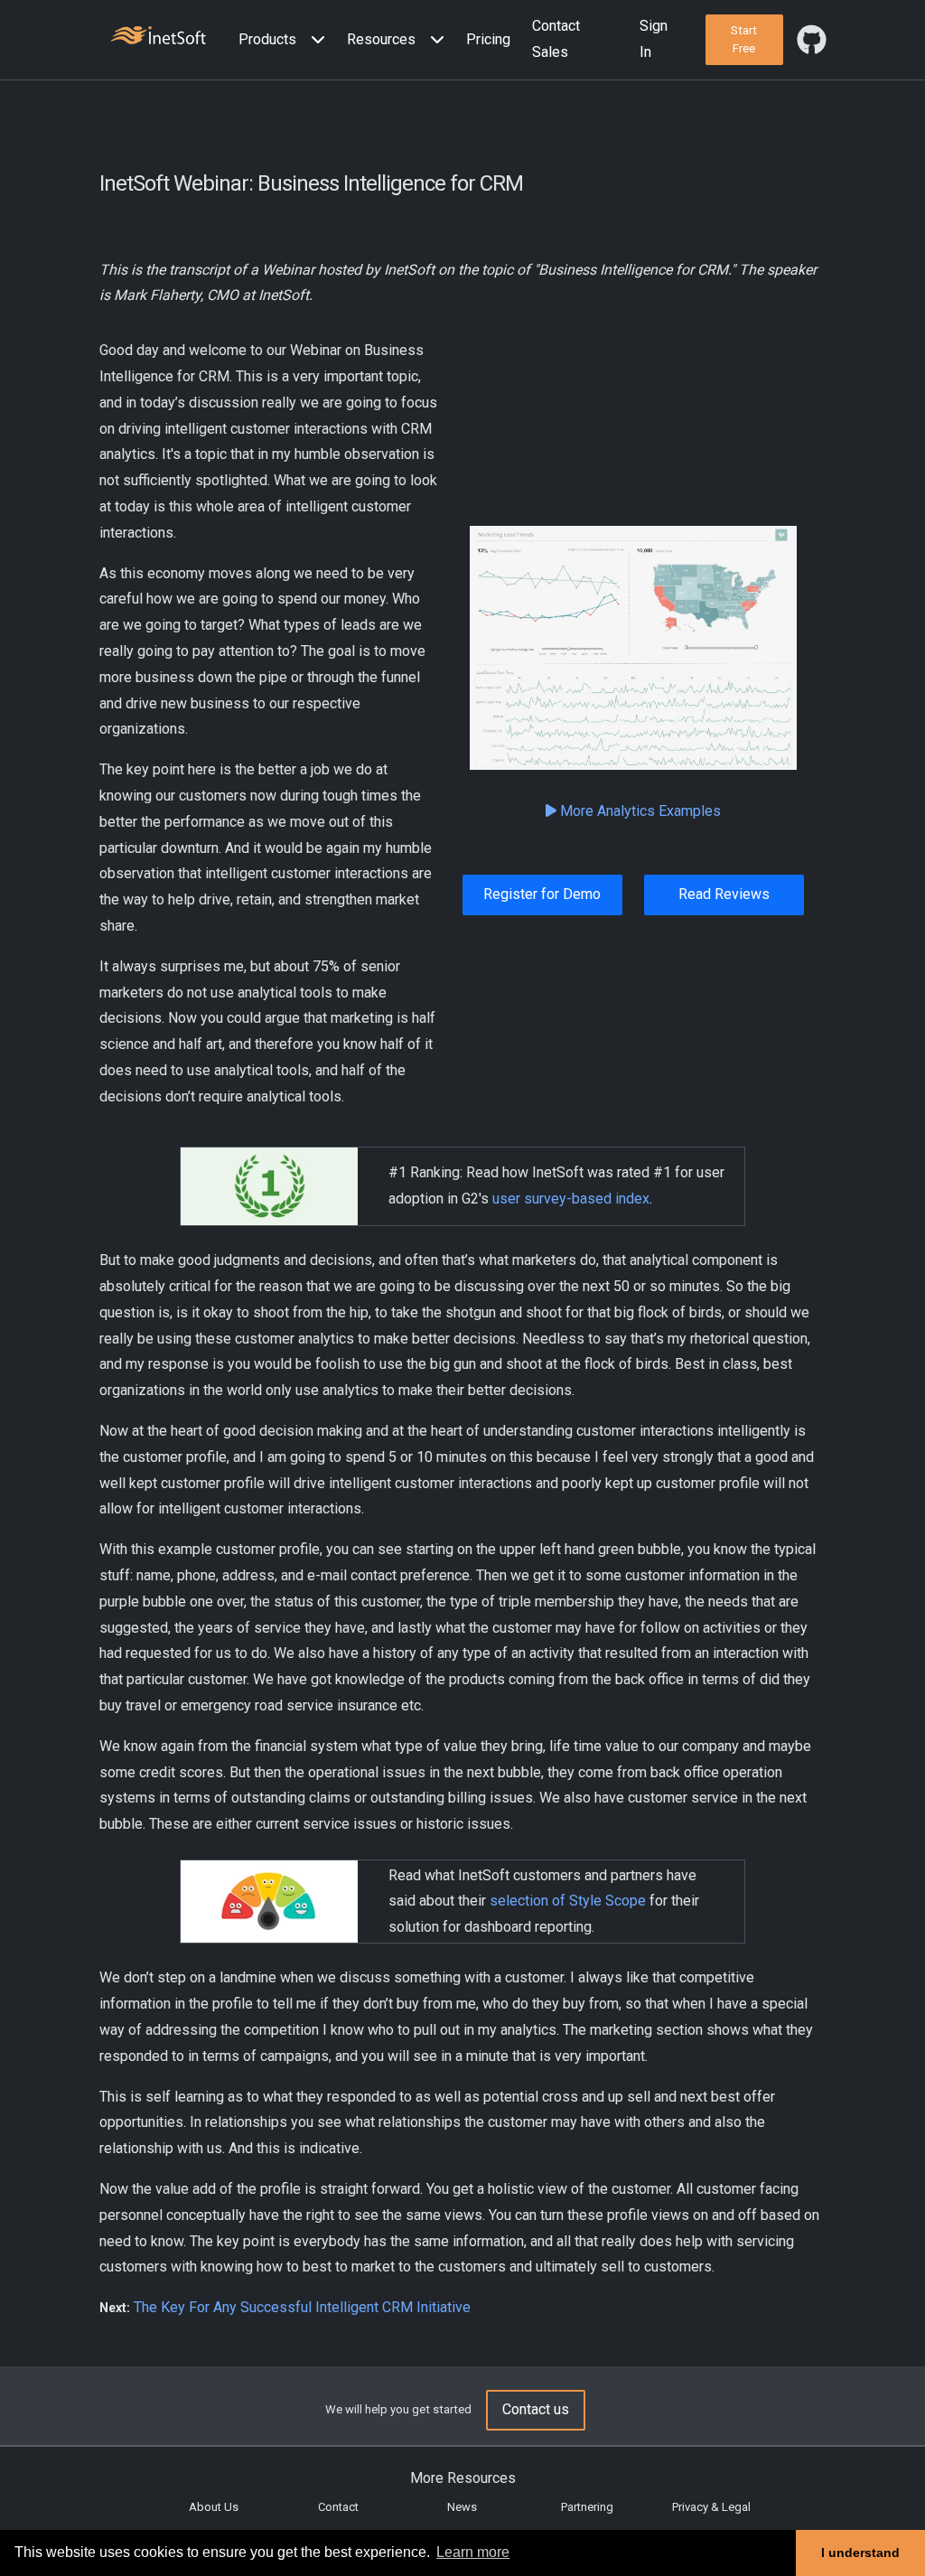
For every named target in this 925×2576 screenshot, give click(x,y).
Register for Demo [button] (542, 894)
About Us (214, 2507)
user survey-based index (571, 1199)
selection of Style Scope (568, 1901)
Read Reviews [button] (724, 894)
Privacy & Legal (711, 2507)
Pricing (488, 39)
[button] (285, 40)
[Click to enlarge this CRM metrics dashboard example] (633, 648)
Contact (338, 2507)
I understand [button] (860, 2553)
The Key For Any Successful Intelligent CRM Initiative (302, 2307)
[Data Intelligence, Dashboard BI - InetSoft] (158, 37)
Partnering (587, 2507)
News (462, 2507)
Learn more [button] (473, 2552)
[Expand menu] (314, 40)
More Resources (463, 2478)
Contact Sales (556, 39)
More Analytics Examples (639, 811)
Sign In (654, 39)
